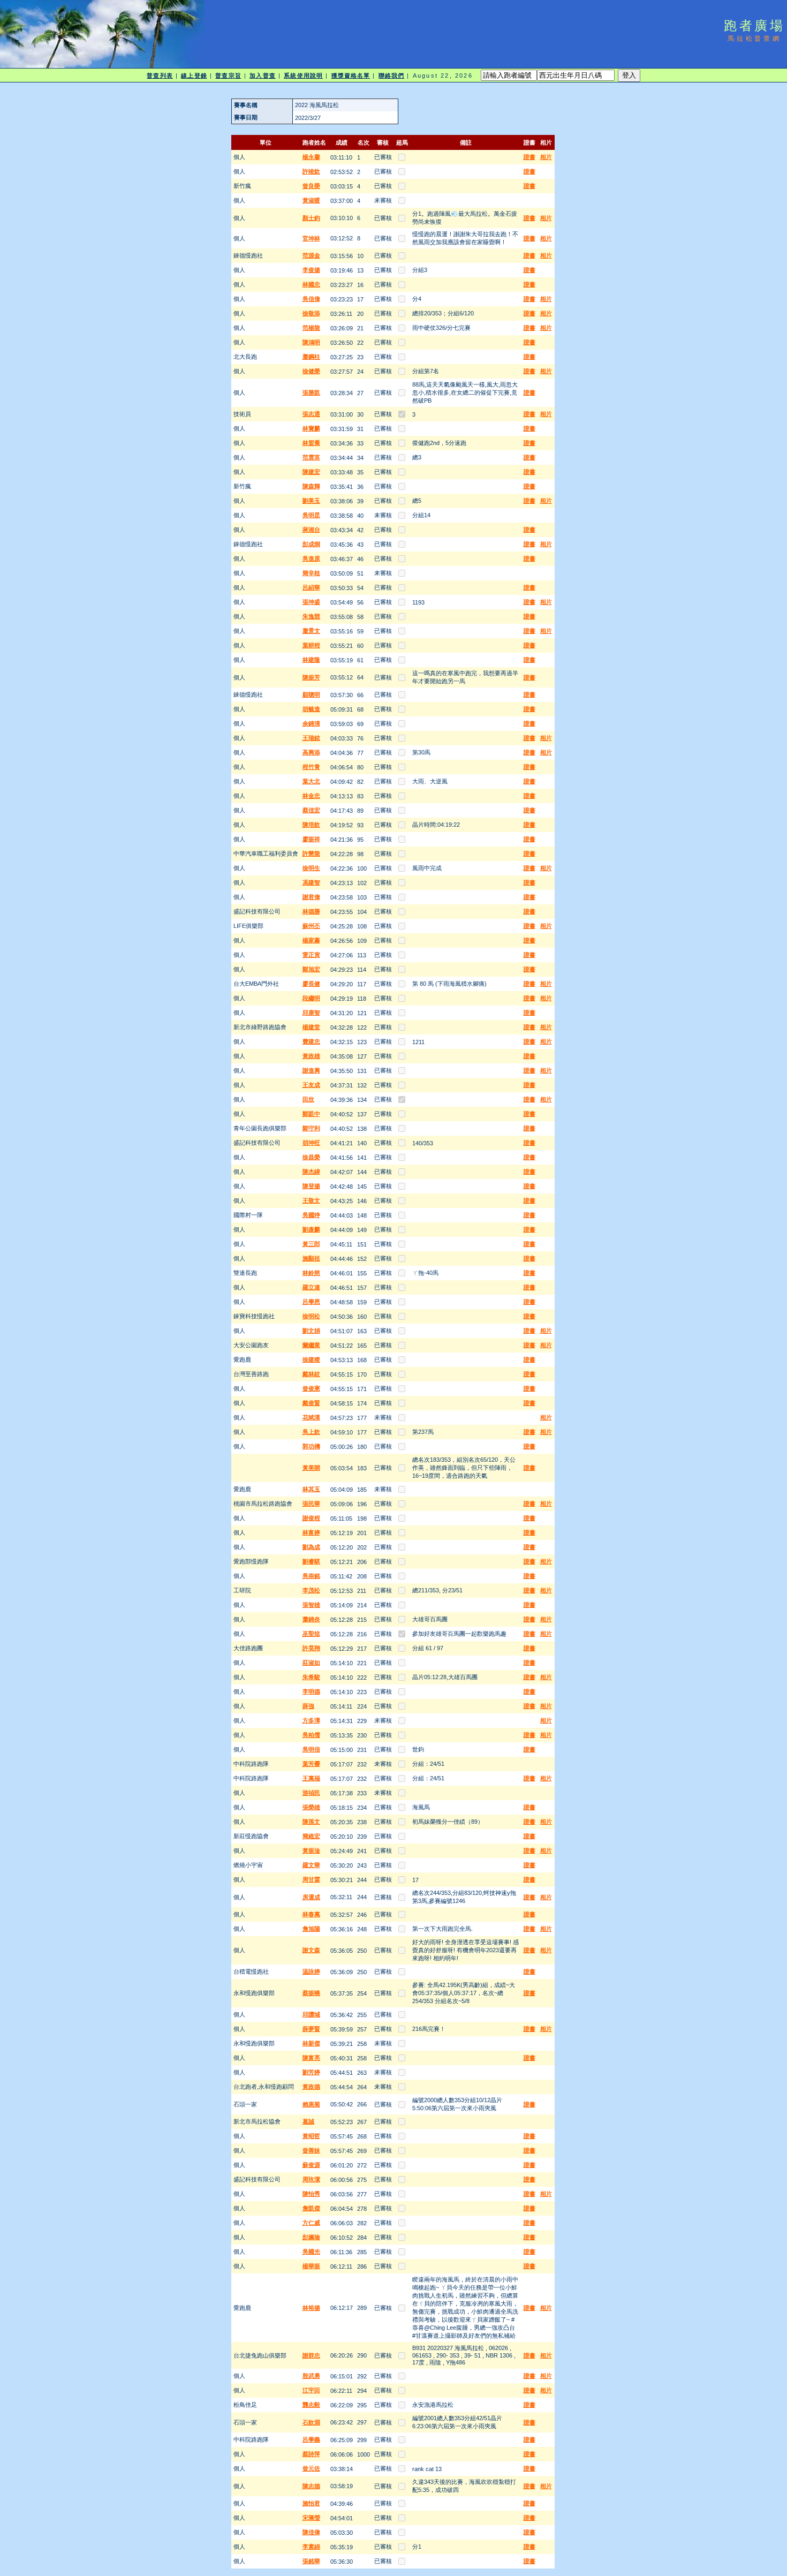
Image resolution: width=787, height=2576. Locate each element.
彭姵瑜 (311, 2237)
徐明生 (311, 868)
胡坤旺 (311, 1143)
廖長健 (311, 984)
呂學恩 (311, 1302)
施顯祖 (311, 1258)
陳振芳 (311, 677)
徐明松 (311, 1316)
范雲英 (311, 457)
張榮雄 (311, 1807)
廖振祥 (311, 839)
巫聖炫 (311, 1634)
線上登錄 (194, 75)
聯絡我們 (391, 75)
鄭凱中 (311, 1114)
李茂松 (311, 1590)
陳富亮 (311, 2058)
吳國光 (311, 2252)
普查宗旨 (228, 75)
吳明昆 (311, 515)
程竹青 (311, 767)
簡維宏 (311, 1836)
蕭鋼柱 (311, 357)
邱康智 (311, 1013)
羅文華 (311, 1865)
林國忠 (311, 284)
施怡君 (311, 2503)
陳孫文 (311, 1822)
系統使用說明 (303, 75)
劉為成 (311, 1547)
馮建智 (311, 882)
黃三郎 (311, 1244)
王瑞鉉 (311, 738)
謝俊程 (311, 1518)
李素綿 (311, 2547)
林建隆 (311, 660)
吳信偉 (311, 299)
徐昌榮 (311, 1157)
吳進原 (311, 558)
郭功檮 (311, 1446)
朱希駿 (311, 1677)
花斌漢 (311, 1417)
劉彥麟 (311, 1229)
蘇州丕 (311, 926)
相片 (546, 157)
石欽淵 (311, 2422)
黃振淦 (311, 1850)
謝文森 (311, 1950)
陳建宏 (311, 472)
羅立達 (311, 1287)
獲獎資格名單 (351, 75)
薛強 (308, 1706)
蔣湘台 (311, 530)
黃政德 (311, 2087)
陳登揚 (311, 1186)
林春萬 (311, 1914)
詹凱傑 (311, 2208)
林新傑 (311, 2043)
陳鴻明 (311, 342)
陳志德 (311, 2486)
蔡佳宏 (311, 810)
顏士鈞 (311, 218)
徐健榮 (311, 371)
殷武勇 (311, 2376)
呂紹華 (311, 587)
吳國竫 (311, 1215)
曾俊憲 (311, 1388)
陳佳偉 (311, 2532)
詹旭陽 (311, 1929)
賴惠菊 (311, 2104)
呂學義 (311, 2439)
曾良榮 (311, 186)
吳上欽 (311, 1432)
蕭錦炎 (311, 1619)
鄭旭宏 (311, 969)
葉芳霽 (311, 1764)
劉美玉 (311, 501)
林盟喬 (311, 443)
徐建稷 (311, 1359)
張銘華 (311, 2561)
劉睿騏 (311, 1561)
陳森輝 (311, 486)
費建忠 (311, 1041)
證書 (529, 157)
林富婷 (311, 1532)
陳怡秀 (311, 2194)
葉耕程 (311, 645)
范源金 (311, 255)
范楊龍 (311, 328)
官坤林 (311, 238)
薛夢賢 (311, 2029)
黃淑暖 (311, 200)
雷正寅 (311, 955)
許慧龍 (311, 853)
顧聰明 (311, 694)
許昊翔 (311, 1648)
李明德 (311, 1691)
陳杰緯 (311, 1172)
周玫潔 (311, 2179)
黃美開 (311, 1468)
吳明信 (311, 1749)
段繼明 (311, 998)
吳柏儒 (311, 1735)
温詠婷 (311, 1971)
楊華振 (311, 2266)
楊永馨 (311, 157)
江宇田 (311, 2390)
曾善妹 (311, 2150)
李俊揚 (311, 270)
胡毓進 (311, 709)
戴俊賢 (311, 1403)
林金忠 (311, 796)
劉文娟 (311, 1331)
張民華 (311, 1504)
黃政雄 (311, 1056)
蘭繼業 (311, 1345)
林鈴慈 (311, 1273)
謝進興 (311, 1070)
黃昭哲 (311, 2136)
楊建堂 (311, 1027)
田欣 (308, 1099)
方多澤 (311, 1720)
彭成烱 (311, 544)
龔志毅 (311, 2405)
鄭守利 (311, 1128)
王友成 (311, 1085)
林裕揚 (311, 2308)
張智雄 (311, 1605)
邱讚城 (311, 2014)
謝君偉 (311, 897)
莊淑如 (311, 1663)
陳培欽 (311, 825)
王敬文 (311, 1200)
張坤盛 (311, 602)
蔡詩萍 (311, 2454)
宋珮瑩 (311, 2518)
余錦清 (311, 723)
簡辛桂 (311, 573)
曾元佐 (311, 2468)
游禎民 (311, 1793)
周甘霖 (311, 1879)
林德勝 (311, 911)
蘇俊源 (311, 2165)
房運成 (311, 1897)
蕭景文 (311, 631)
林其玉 (311, 1489)
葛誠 (308, 2121)
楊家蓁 (311, 940)
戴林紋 (311, 1374)
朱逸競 (311, 616)
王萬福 (311, 1778)
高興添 (311, 752)
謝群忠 (311, 2355)
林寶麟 (311, 428)
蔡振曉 (311, 1993)
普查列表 (160, 75)
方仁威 (311, 2223)
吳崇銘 (311, 1576)
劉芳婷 (311, 2072)
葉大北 (311, 781)
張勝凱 (311, 392)
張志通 (311, 414)
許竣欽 (311, 171)
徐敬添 (311, 313)
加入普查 (262, 75)
